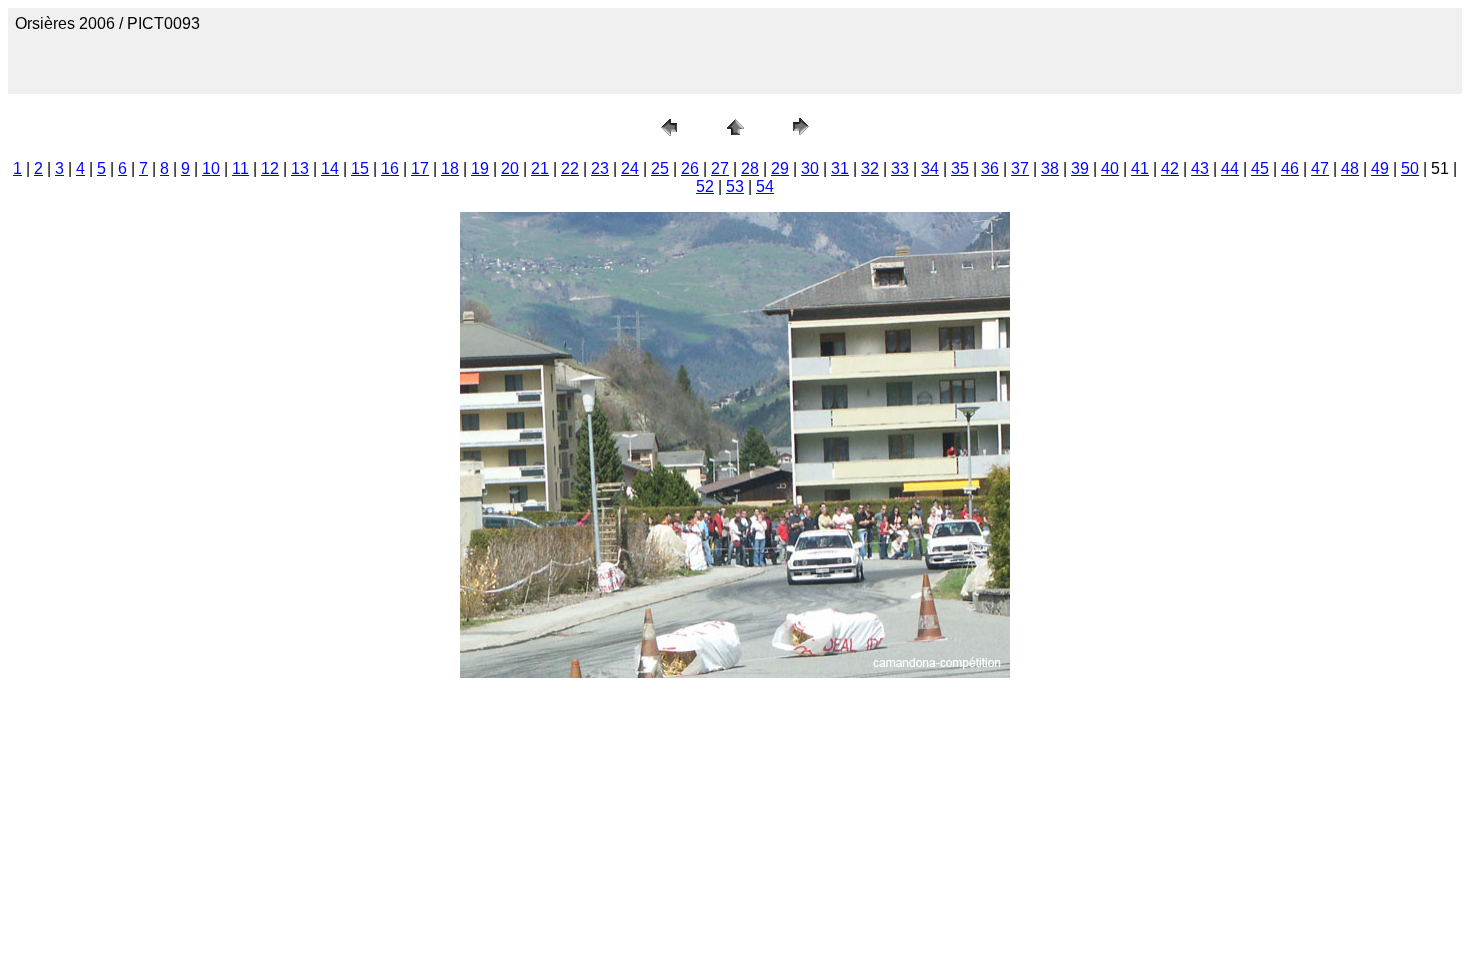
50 (1410, 168)
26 (690, 168)
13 (300, 168)
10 (211, 168)
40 (1110, 168)
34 (930, 168)
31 (840, 168)
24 (630, 168)
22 (570, 168)
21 (540, 168)
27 (720, 168)
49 (1380, 168)
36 (990, 168)
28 (750, 168)
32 (870, 168)
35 (960, 168)
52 (705, 186)
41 (1140, 168)
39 (1080, 168)
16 (390, 168)
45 (1260, 168)
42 (1170, 168)
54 (765, 186)
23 (600, 168)
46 (1290, 168)
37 (1020, 168)
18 (450, 168)
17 (420, 168)
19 (480, 168)
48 (1350, 168)
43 (1200, 168)
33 (900, 168)
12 (270, 168)
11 (240, 168)
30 (810, 168)
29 (780, 168)
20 (510, 168)
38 (1050, 168)
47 (1320, 168)
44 (1230, 168)
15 (360, 168)
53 (735, 186)
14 (330, 168)
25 (660, 168)
